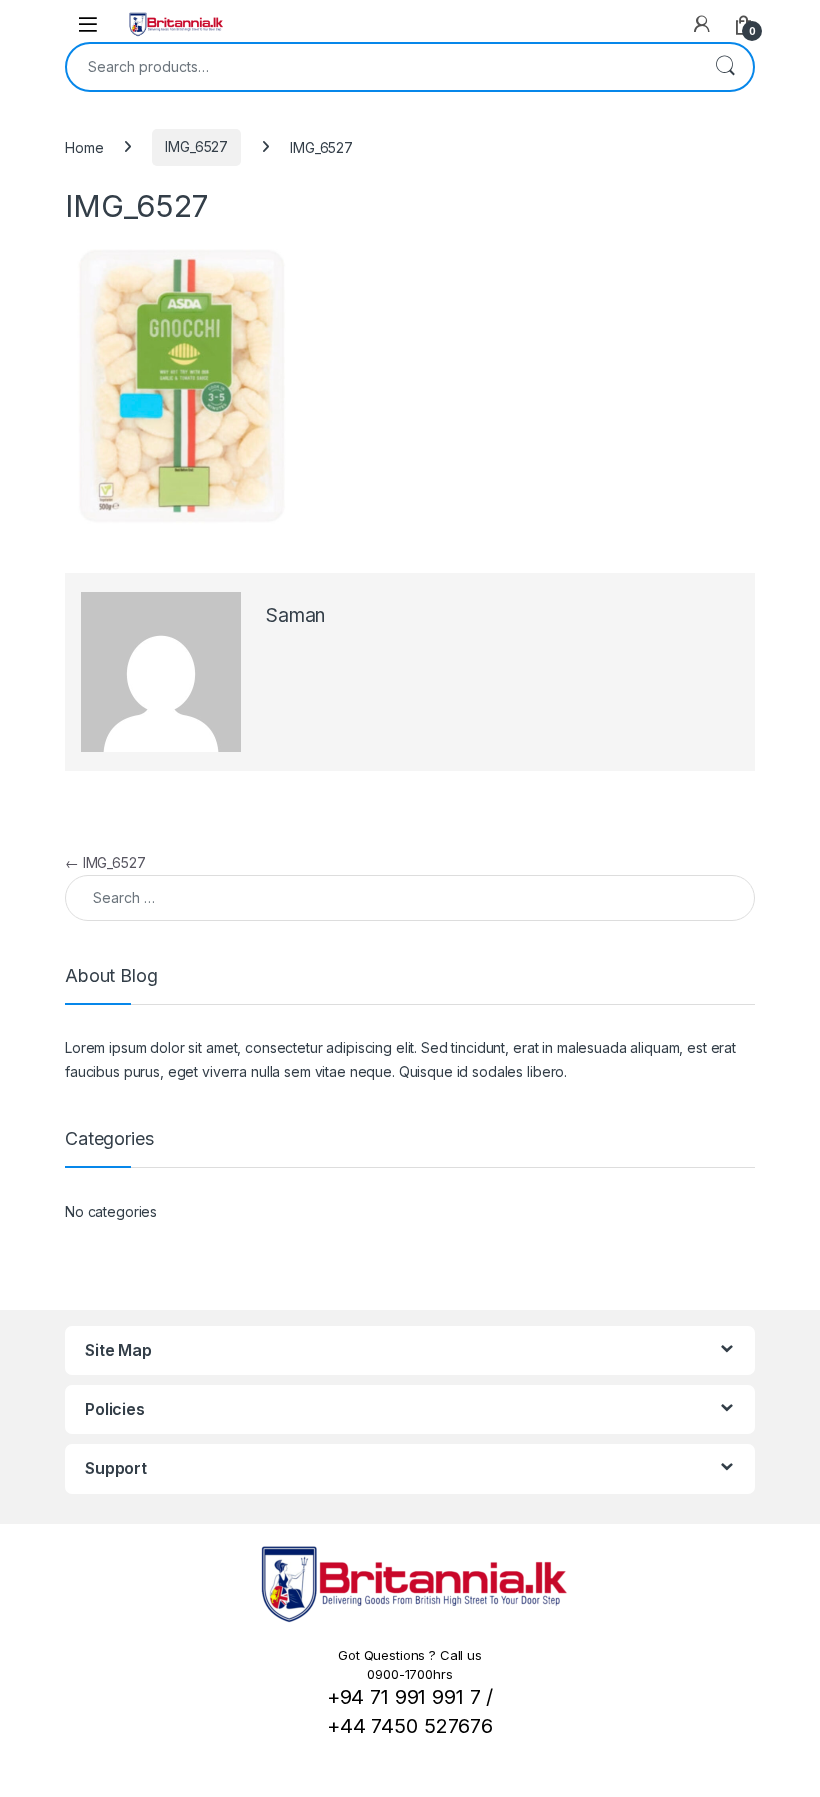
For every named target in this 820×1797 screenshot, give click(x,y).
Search (725, 67)
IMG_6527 (196, 146)
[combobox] (382, 67)
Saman (295, 615)
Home (84, 146)
